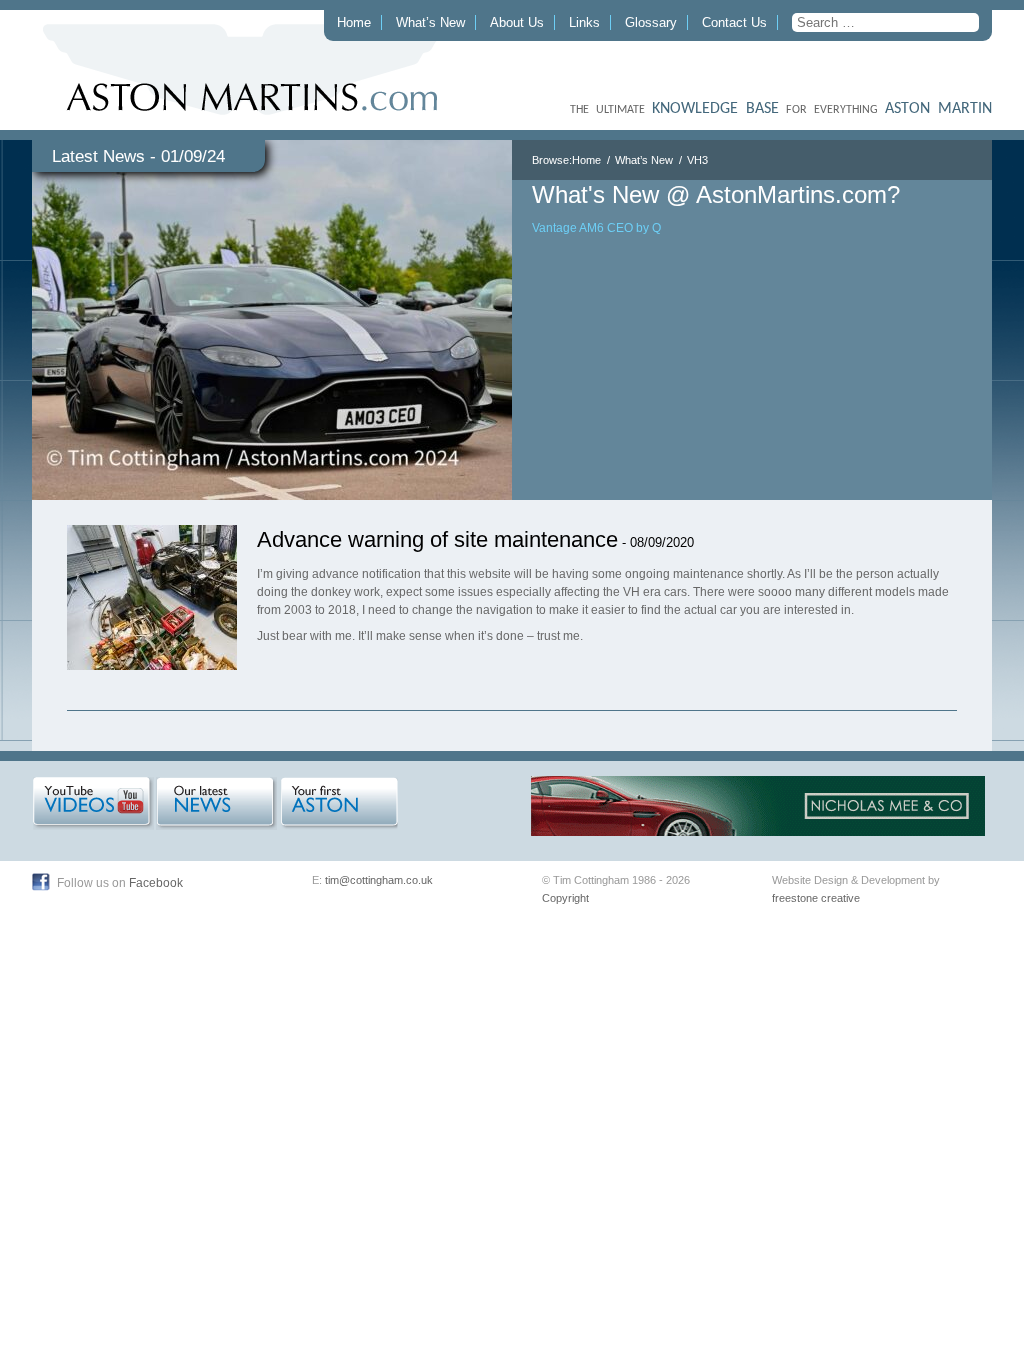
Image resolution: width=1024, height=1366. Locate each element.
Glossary (651, 22)
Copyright (565, 898)
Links (584, 22)
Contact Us (734, 22)
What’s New (430, 22)
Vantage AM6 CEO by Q (596, 228)
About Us (517, 22)
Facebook (156, 883)
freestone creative (816, 898)
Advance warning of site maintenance (437, 539)
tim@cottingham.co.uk (379, 880)
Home (354, 22)
